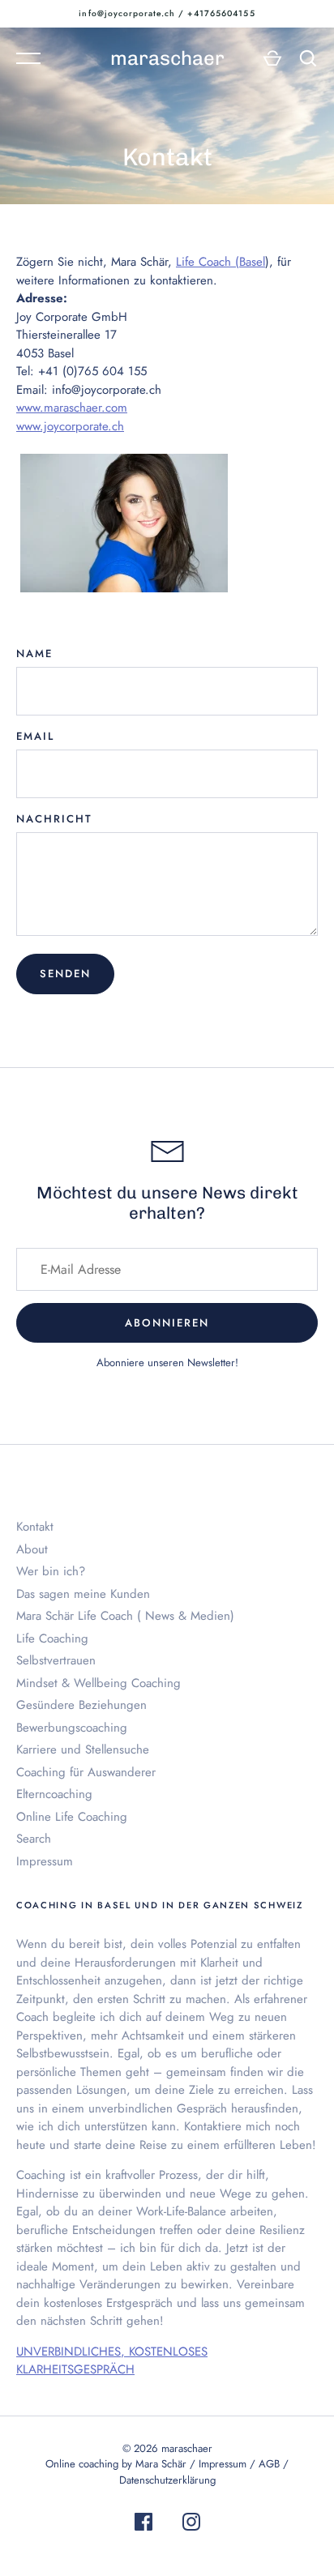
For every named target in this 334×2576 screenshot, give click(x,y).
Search (34, 1839)
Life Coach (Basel (221, 262)
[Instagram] (191, 2525)
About (32, 1549)
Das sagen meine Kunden (83, 1594)
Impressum (45, 1861)
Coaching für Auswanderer (86, 1772)
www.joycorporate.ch (70, 426)
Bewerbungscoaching (72, 1728)
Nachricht (54, 819)
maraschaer (167, 58)
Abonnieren (167, 1323)
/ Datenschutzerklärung (204, 2472)
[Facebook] (143, 2525)
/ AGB (266, 2464)
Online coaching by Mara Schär (116, 2464)
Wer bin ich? (51, 1571)
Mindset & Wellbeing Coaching (98, 1683)
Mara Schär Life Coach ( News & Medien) (125, 1616)
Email (35, 736)
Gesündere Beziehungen (81, 1705)
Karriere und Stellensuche (83, 1749)
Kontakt (35, 1527)
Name (34, 654)
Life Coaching (52, 1638)
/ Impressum (220, 2464)
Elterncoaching (54, 1794)
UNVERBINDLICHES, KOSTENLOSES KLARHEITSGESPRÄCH (112, 2361)
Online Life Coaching (72, 1817)
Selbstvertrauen (56, 1660)
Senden (65, 974)
